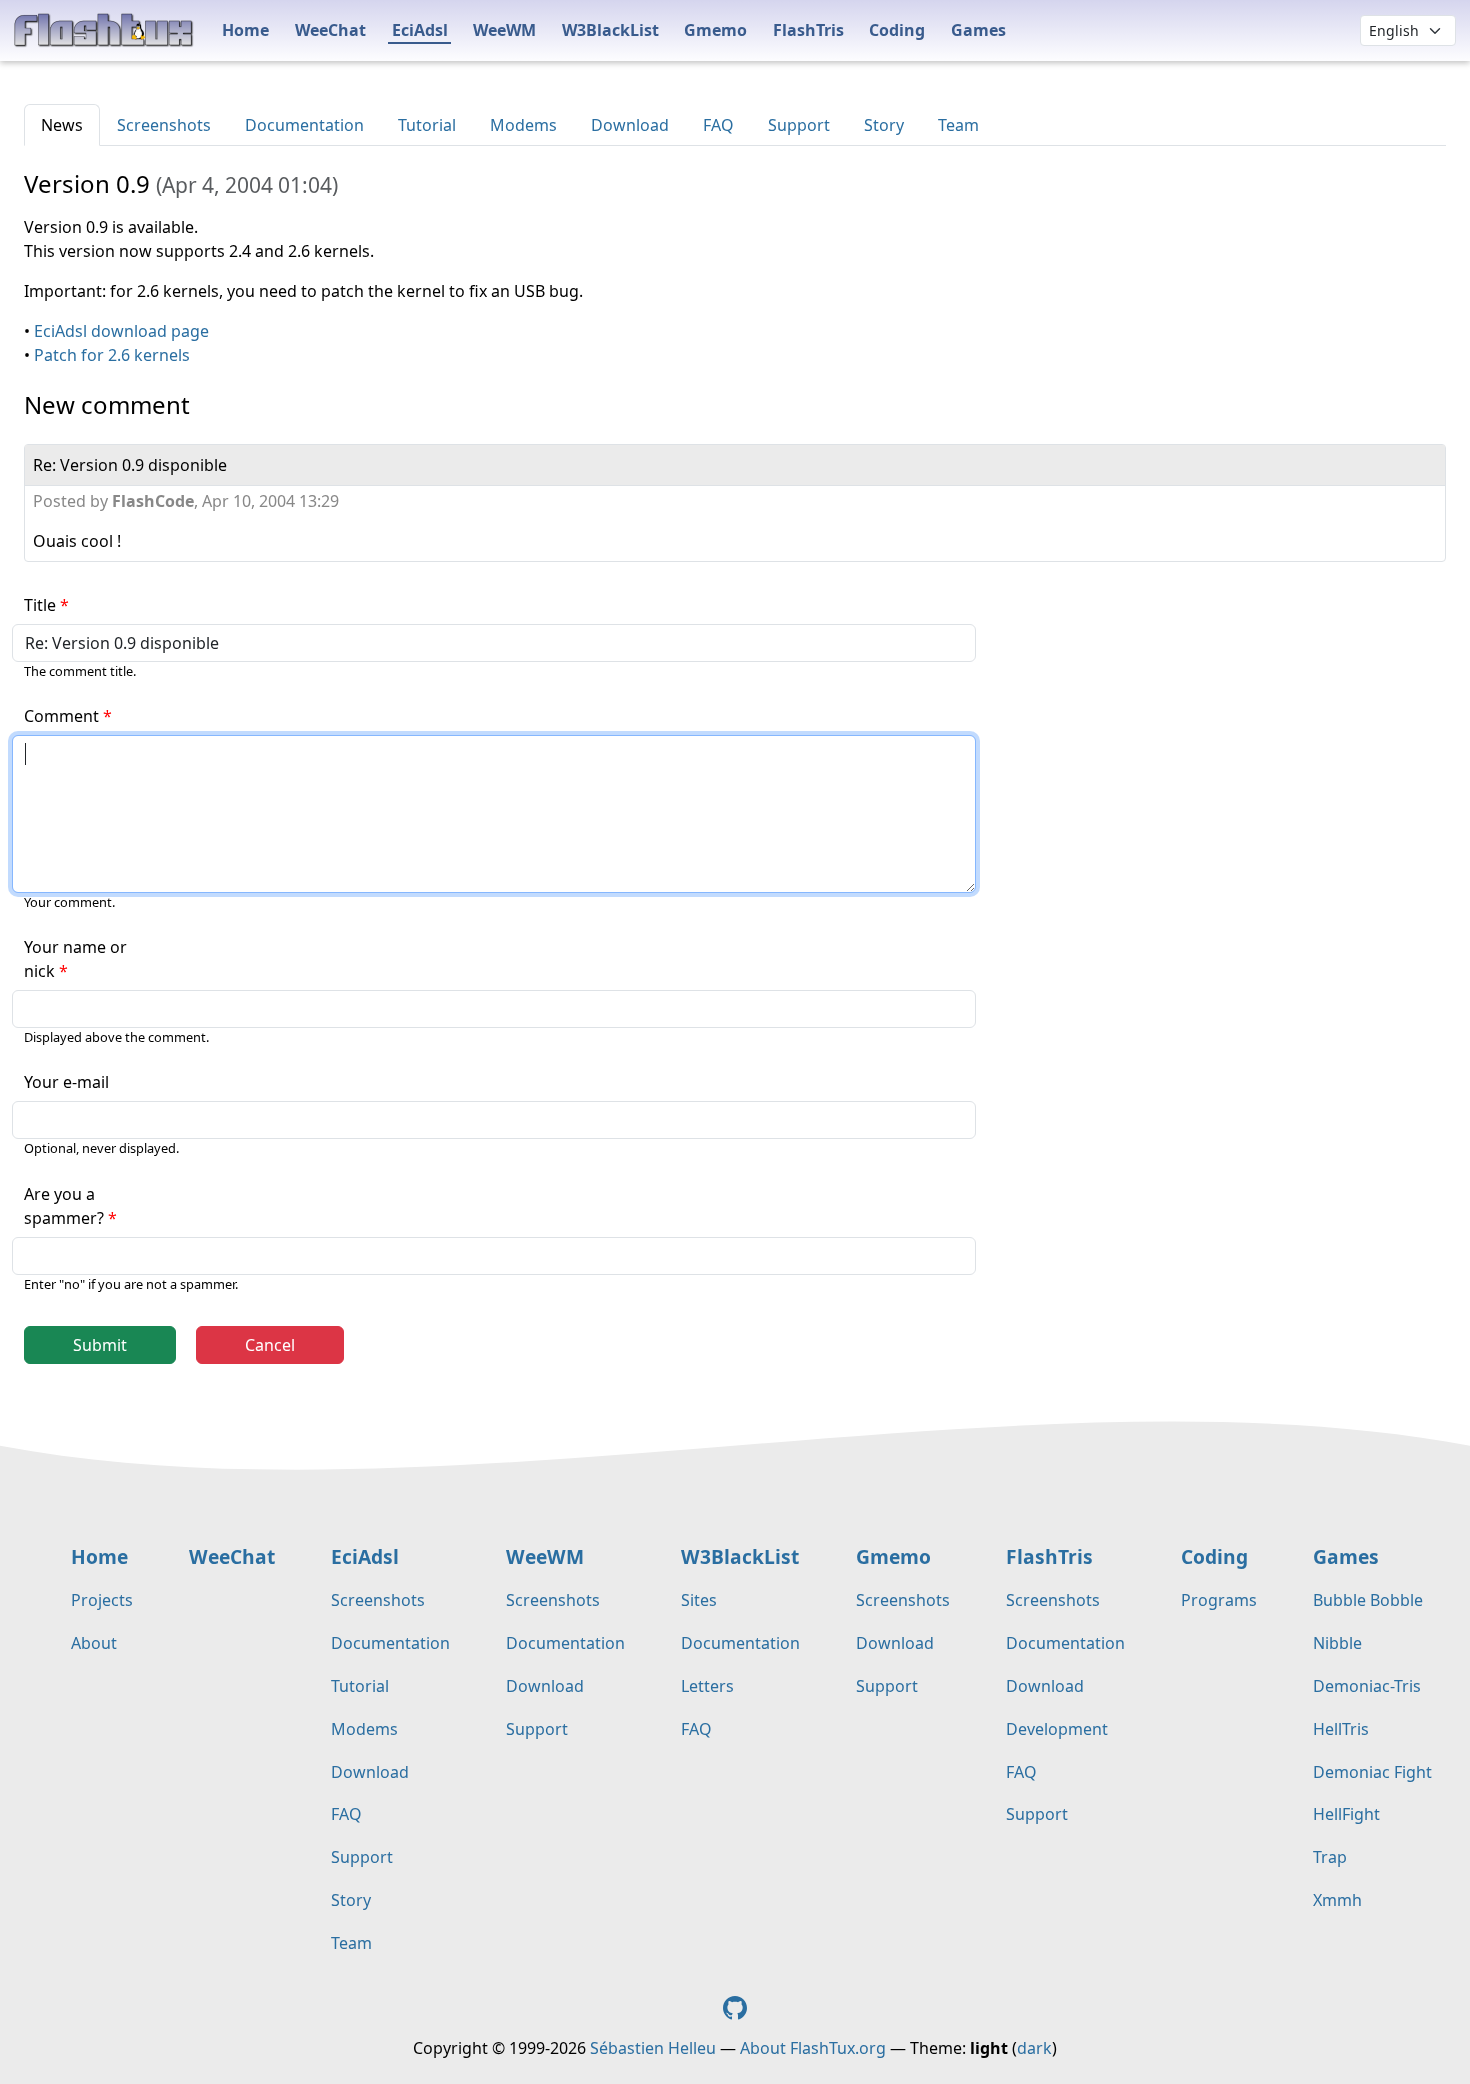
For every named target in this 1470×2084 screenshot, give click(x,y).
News (62, 125)
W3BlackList (610, 30)
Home (245, 30)
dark (1034, 2048)
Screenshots (164, 125)
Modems (523, 125)
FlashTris (808, 30)
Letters (707, 1686)
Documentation (304, 125)
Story (884, 125)
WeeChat (330, 30)
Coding (897, 30)
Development (1057, 1729)
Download (630, 125)
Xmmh (1337, 1900)
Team (958, 125)
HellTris (1341, 1729)
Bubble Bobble (1368, 1600)
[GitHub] (735, 2006)
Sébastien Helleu (653, 2048)
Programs (1219, 1600)
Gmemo (715, 30)
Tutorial (427, 125)
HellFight (1346, 1814)
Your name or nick (75, 959)
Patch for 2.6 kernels (112, 355)
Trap (1330, 1857)
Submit (100, 1345)
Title (40, 605)
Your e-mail (66, 1082)
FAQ (718, 125)
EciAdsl (420, 30)
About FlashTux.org (813, 2048)
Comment (61, 716)
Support (799, 125)
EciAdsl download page (121, 331)
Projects (102, 1600)
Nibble (1337, 1643)
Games (978, 30)
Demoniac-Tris (1367, 1686)
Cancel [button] (270, 1345)
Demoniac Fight (1372, 1772)
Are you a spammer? (64, 1206)
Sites (699, 1600)
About (94, 1643)
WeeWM (504, 30)
